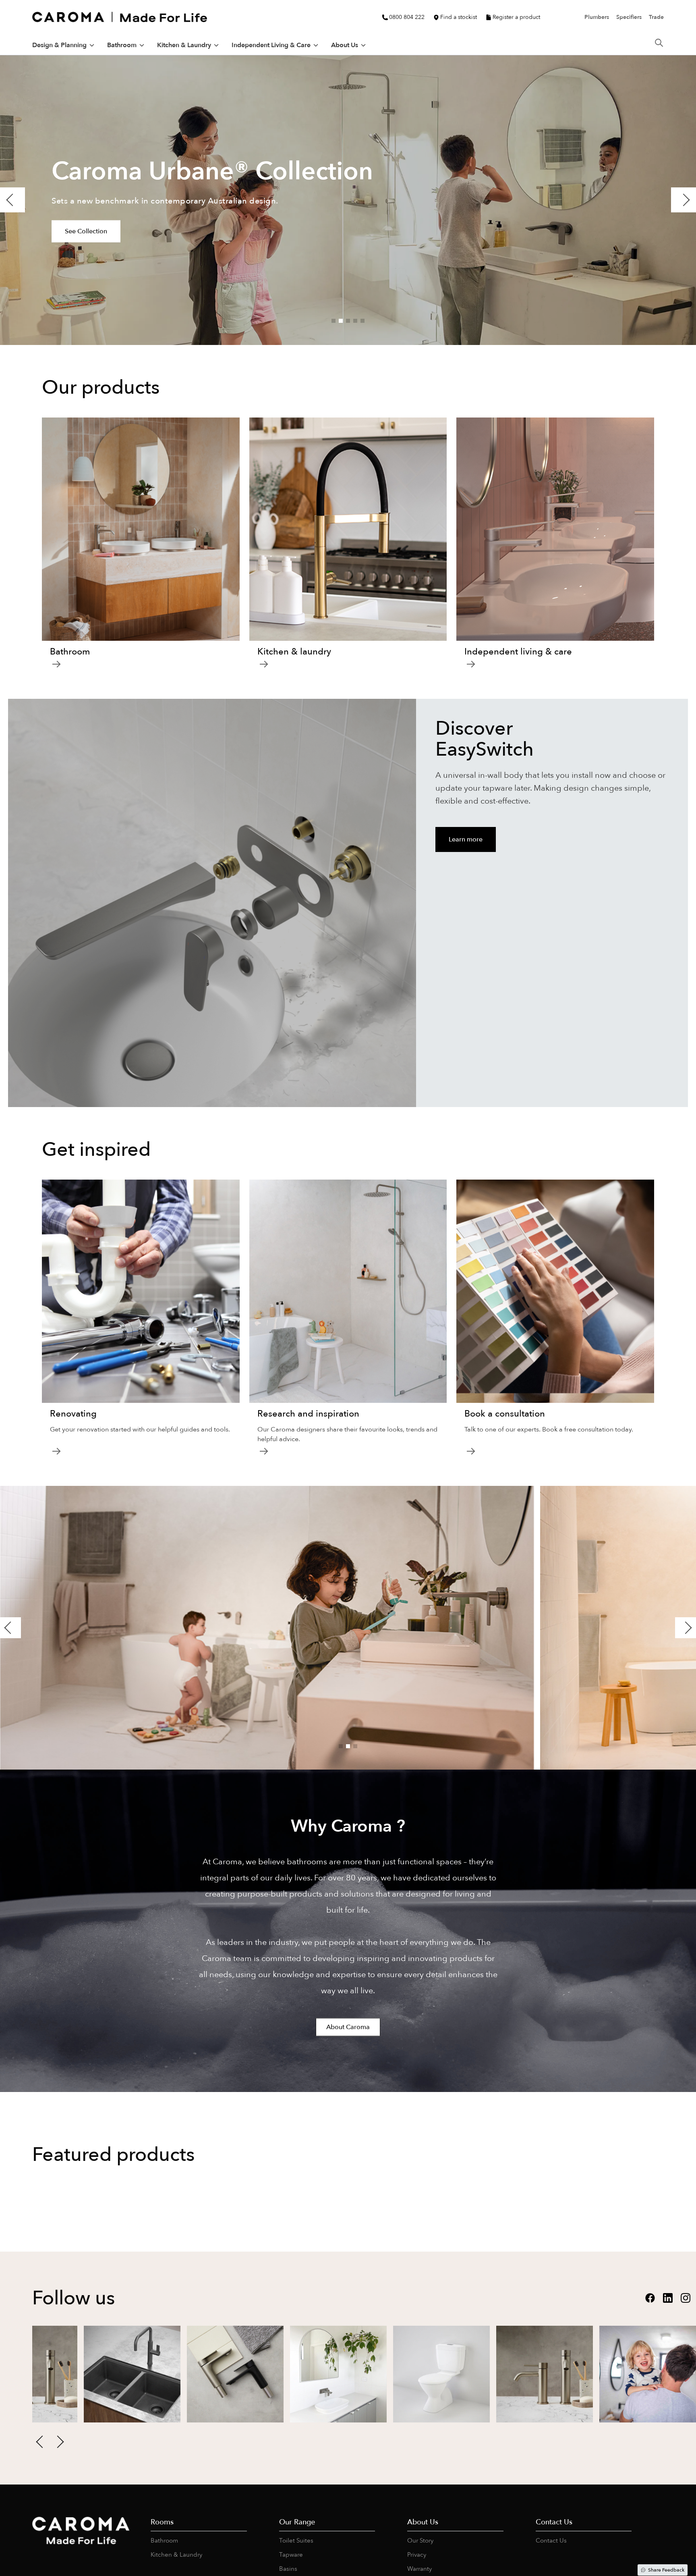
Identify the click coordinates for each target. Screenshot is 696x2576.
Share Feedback (666, 2570)
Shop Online (60, 2357)
